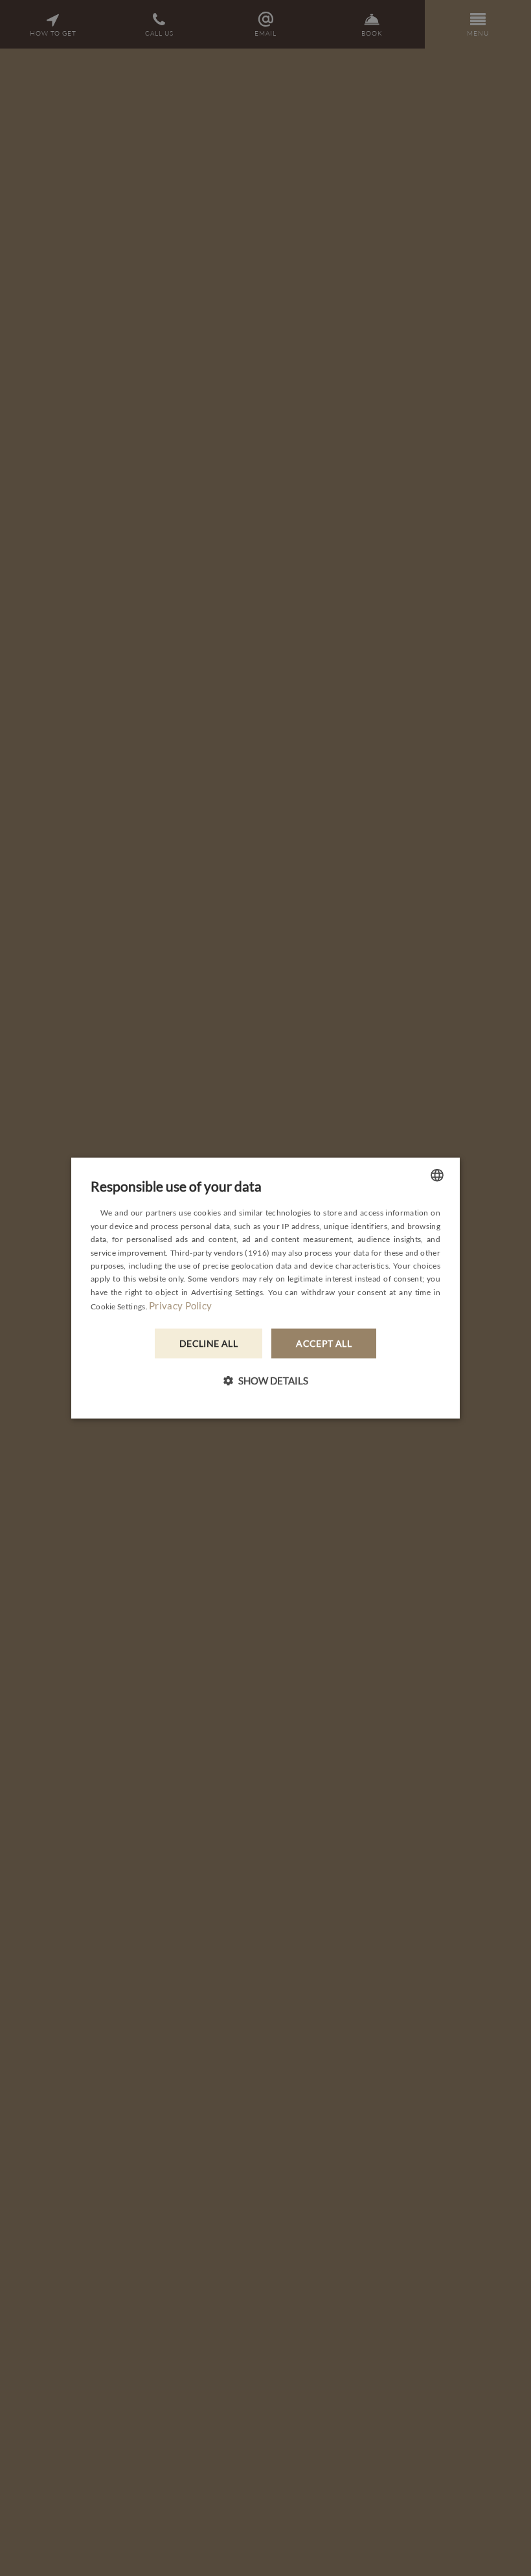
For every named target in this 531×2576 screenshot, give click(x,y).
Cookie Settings (118, 1306)
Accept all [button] (324, 1343)
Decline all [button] (209, 1343)
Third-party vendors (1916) (220, 1252)
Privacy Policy (180, 1305)
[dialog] (265, 1288)
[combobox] (437, 1175)
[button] (265, 1380)
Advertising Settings (227, 1292)
